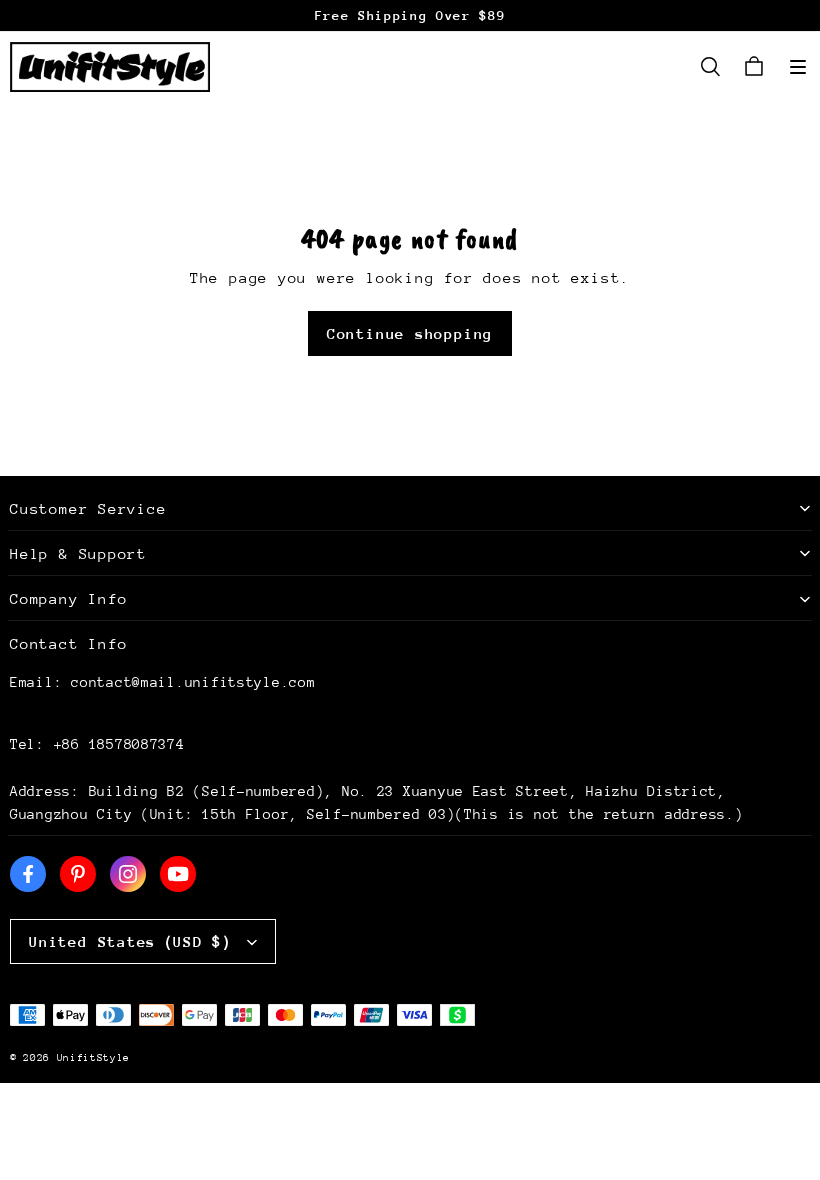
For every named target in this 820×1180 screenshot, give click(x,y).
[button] (798, 67)
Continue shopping (410, 333)
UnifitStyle (93, 1058)
